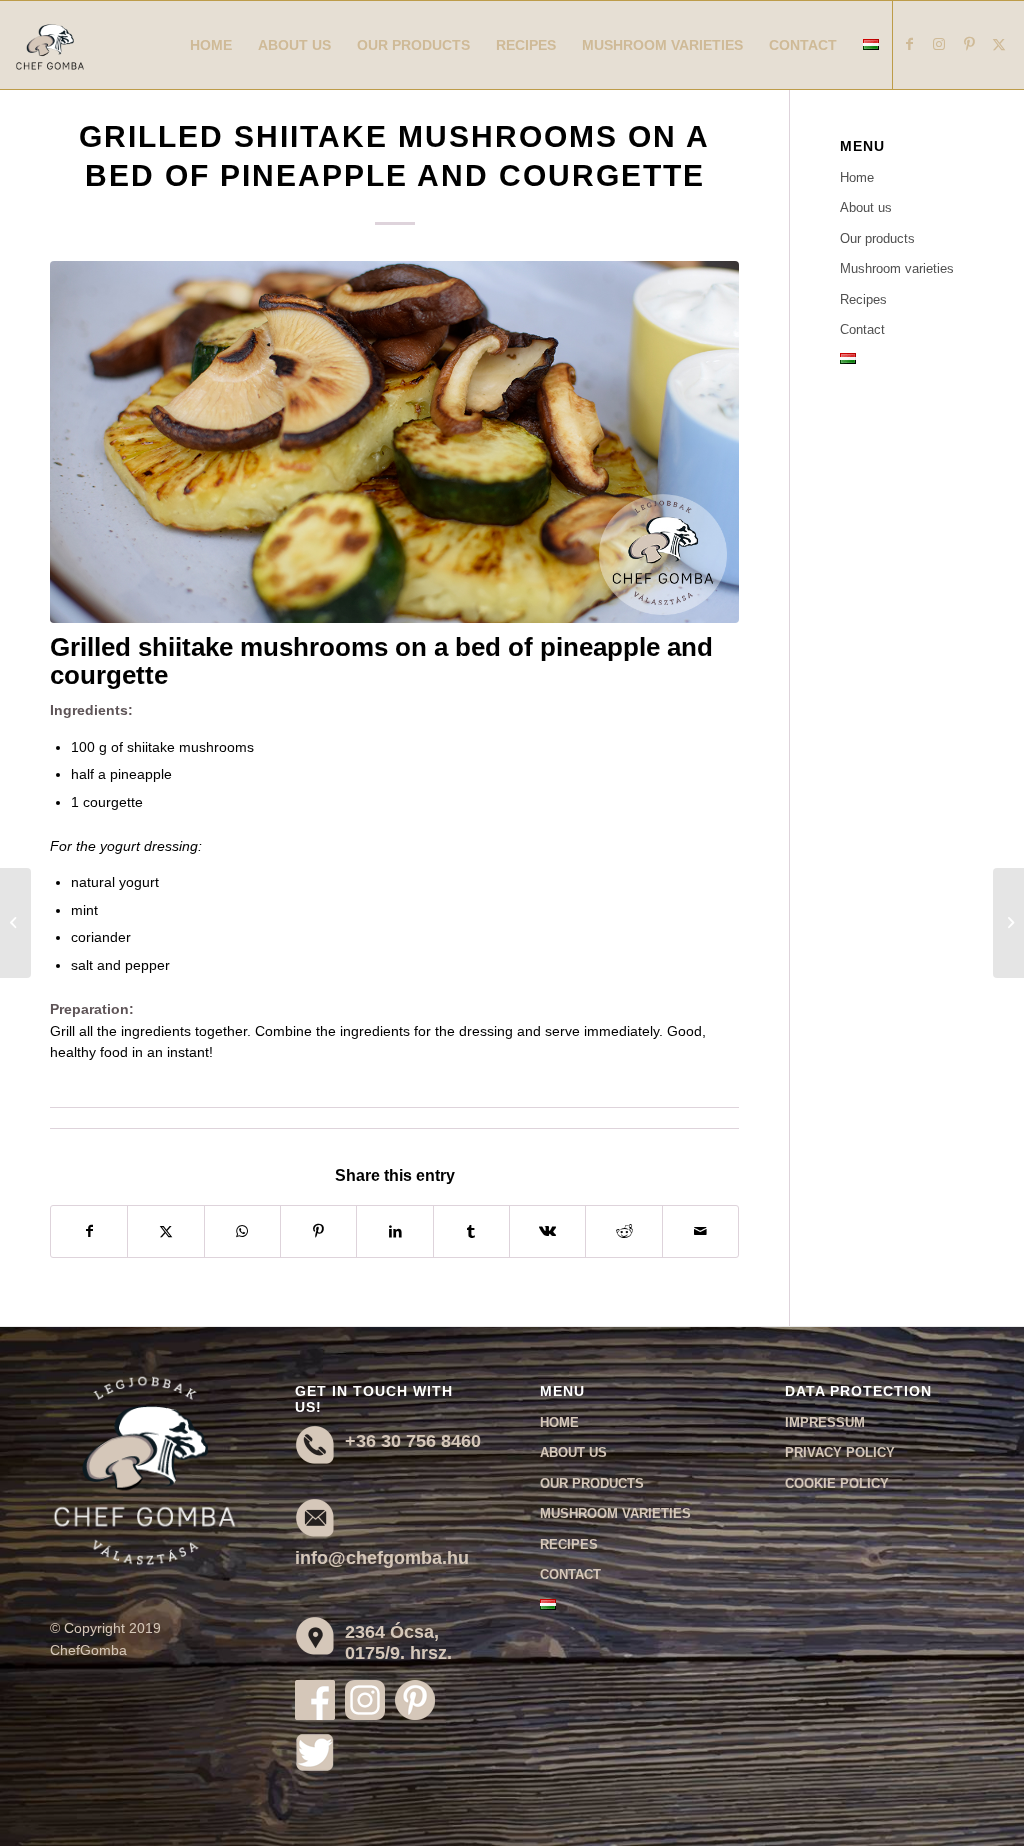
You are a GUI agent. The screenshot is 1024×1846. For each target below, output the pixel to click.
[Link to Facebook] (909, 44)
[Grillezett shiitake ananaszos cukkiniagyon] (394, 442)
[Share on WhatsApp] (242, 1231)
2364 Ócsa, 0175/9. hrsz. (398, 1642)
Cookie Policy (837, 1483)
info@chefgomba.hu (382, 1558)
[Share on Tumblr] (471, 1231)
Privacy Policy (840, 1452)
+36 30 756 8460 (413, 1441)
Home (857, 177)
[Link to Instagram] (939, 44)
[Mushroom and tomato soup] (1008, 923)
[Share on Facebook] (89, 1231)
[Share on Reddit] (623, 1231)
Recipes (863, 299)
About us (866, 207)
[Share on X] (165, 1231)
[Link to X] (999, 44)
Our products (877, 238)
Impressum (825, 1422)
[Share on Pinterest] (318, 1231)
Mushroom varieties (897, 268)
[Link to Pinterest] (969, 44)
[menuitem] (211, 45)
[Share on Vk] (547, 1231)
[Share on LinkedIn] (394, 1231)
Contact (862, 329)
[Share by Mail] (700, 1231)
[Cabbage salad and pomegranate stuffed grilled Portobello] (15, 923)
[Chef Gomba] (50, 65)
